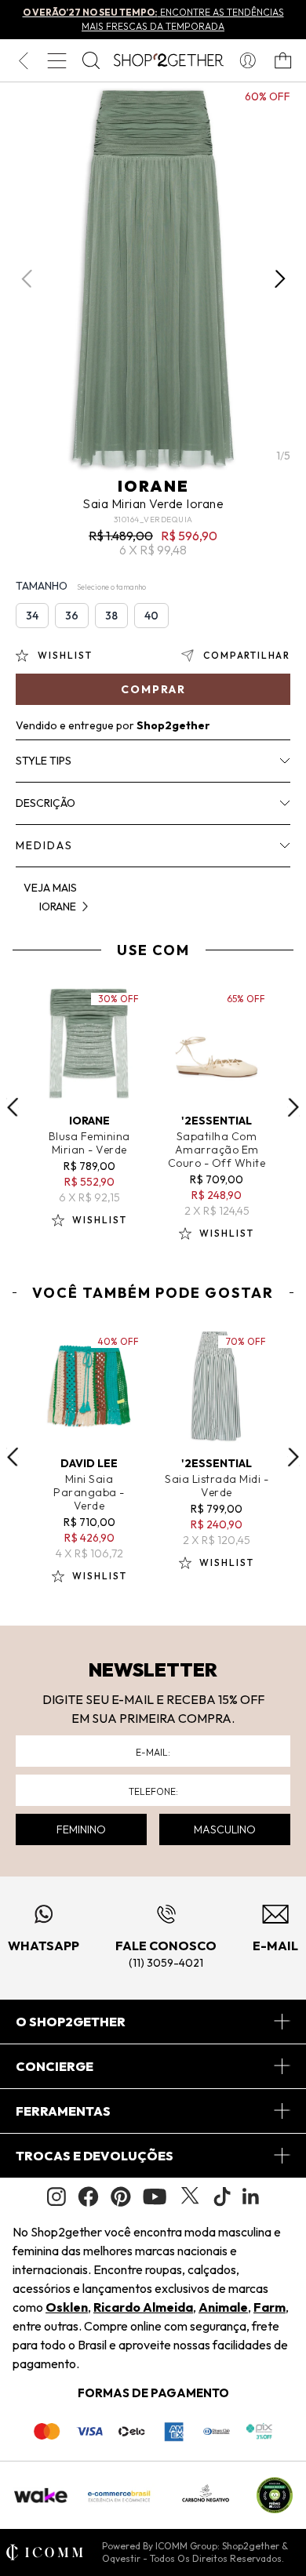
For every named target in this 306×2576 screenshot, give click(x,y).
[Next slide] (293, 1107)
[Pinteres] (121, 2196)
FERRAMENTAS (63, 2111)
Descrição (46, 803)
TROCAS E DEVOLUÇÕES (95, 2156)
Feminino (81, 1829)
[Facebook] (88, 2196)
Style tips (44, 761)
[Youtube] (155, 2196)
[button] (280, 279)
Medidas (44, 845)
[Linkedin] (251, 2196)
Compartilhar (247, 655)
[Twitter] (190, 2196)
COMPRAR (153, 689)
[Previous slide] (13, 1107)
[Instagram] (56, 2197)
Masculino (225, 1829)
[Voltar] (23, 60)
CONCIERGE (55, 2066)
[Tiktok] (222, 2196)
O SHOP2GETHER (71, 2022)
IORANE (153, 486)
